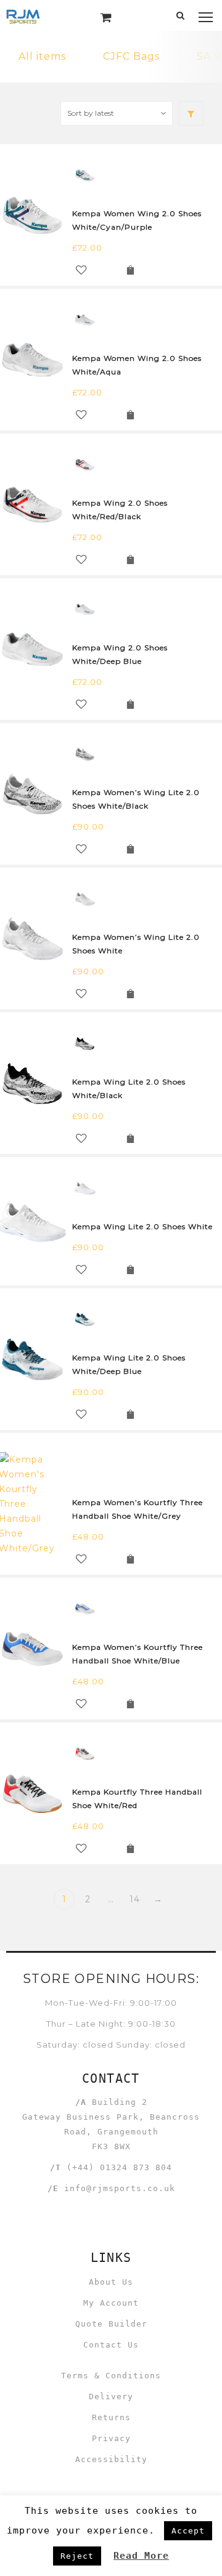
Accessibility (111, 2459)
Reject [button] (77, 2556)
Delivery (111, 2396)
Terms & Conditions (111, 2376)
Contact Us (111, 2345)
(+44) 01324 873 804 (119, 2167)
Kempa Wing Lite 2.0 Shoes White (142, 1226)
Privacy (111, 2438)
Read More (141, 2556)
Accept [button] (188, 2531)
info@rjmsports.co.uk (120, 2188)
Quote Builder (111, 2324)
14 (135, 1899)
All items (42, 56)
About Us (111, 2282)
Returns (111, 2417)
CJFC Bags (131, 56)
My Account (111, 2303)
